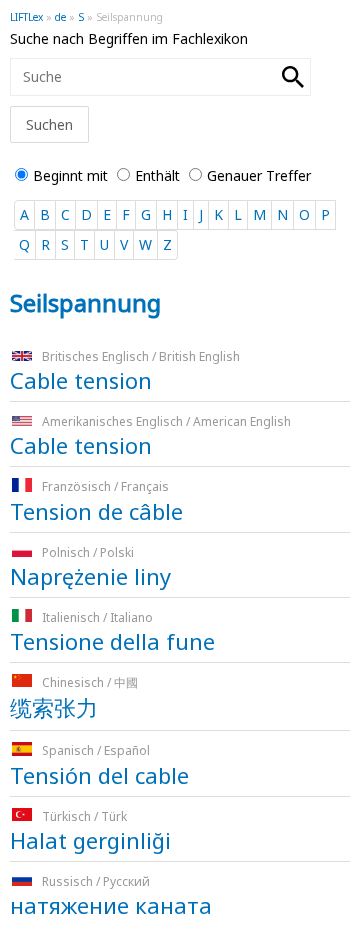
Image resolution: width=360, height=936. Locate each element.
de (60, 17)
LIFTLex (26, 17)
